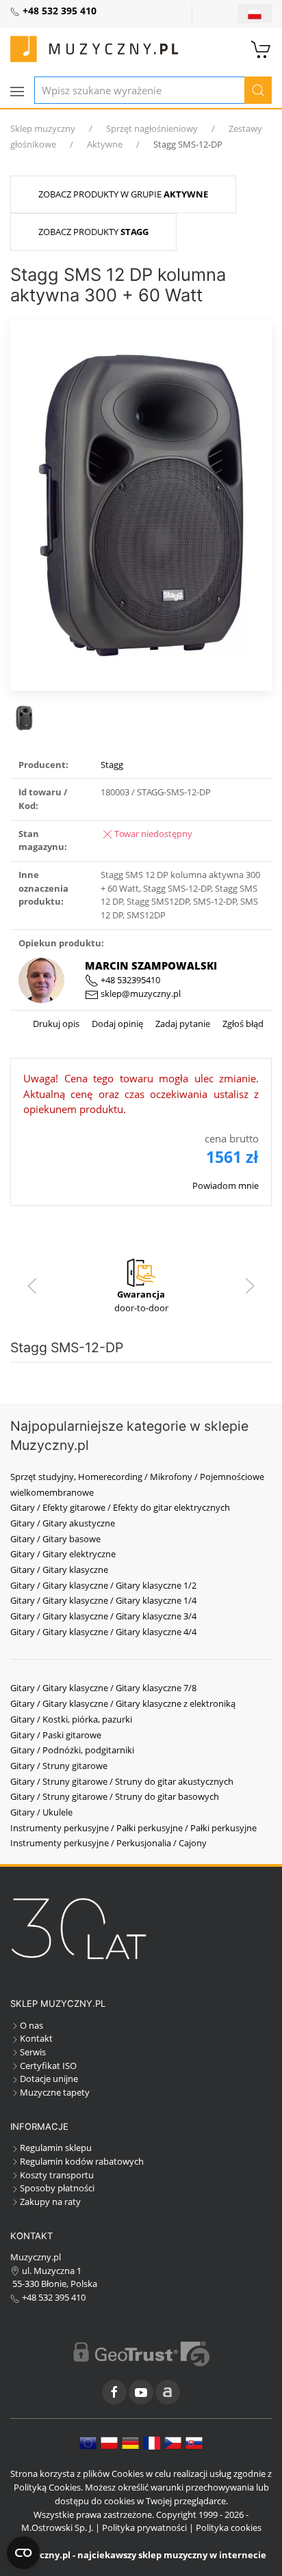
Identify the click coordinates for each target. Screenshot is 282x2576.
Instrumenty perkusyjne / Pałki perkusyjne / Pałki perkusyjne (133, 1828)
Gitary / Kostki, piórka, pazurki (71, 1719)
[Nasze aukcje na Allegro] (168, 2392)
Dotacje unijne (49, 2079)
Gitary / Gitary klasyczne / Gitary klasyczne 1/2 (103, 1585)
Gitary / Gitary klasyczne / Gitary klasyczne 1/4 (103, 1600)
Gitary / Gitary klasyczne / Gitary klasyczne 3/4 (103, 1616)
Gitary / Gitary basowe (55, 1539)
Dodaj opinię (116, 1024)
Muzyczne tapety (55, 2092)
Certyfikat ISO (48, 2066)
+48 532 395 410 (53, 2297)
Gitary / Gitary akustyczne (63, 1523)
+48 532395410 (129, 980)
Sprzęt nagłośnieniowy (152, 128)
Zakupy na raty (50, 2202)
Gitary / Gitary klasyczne (59, 1570)
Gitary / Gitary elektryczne (63, 1554)
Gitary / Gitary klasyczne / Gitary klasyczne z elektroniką (123, 1703)
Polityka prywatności (144, 2527)
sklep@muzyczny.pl (140, 994)
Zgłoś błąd (242, 1024)
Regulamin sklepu (56, 2148)
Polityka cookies (229, 2527)
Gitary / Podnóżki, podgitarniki (72, 1750)
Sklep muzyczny (43, 128)
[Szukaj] (258, 90)
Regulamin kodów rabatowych (82, 2161)
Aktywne (105, 144)
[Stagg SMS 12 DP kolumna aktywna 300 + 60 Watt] (141, 504)
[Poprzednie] (32, 1286)
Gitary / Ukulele (41, 1812)
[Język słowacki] (194, 2442)
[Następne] (250, 1286)
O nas (31, 2025)
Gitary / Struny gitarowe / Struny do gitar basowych (115, 1796)
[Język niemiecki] (130, 2442)
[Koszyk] (261, 48)
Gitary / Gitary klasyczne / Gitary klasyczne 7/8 (103, 1688)
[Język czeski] (173, 2442)
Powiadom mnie (226, 1186)
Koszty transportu (57, 2175)
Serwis (33, 2052)
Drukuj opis (56, 1024)
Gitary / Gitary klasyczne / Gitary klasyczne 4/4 (103, 1632)
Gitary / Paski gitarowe (56, 1735)
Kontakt (36, 2038)
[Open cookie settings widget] (23, 2553)
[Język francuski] (152, 2442)
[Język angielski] (88, 2442)
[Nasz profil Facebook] (114, 2392)
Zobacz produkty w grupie (123, 194)
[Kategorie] (17, 92)
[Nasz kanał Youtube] (141, 2392)
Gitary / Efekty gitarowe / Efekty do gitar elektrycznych (120, 1507)
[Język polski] (109, 2442)
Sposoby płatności (57, 2188)
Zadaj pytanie (182, 1024)
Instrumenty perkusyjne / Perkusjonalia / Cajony (108, 1843)
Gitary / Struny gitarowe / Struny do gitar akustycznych (122, 1781)
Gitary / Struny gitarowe (59, 1766)
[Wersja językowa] (255, 14)
